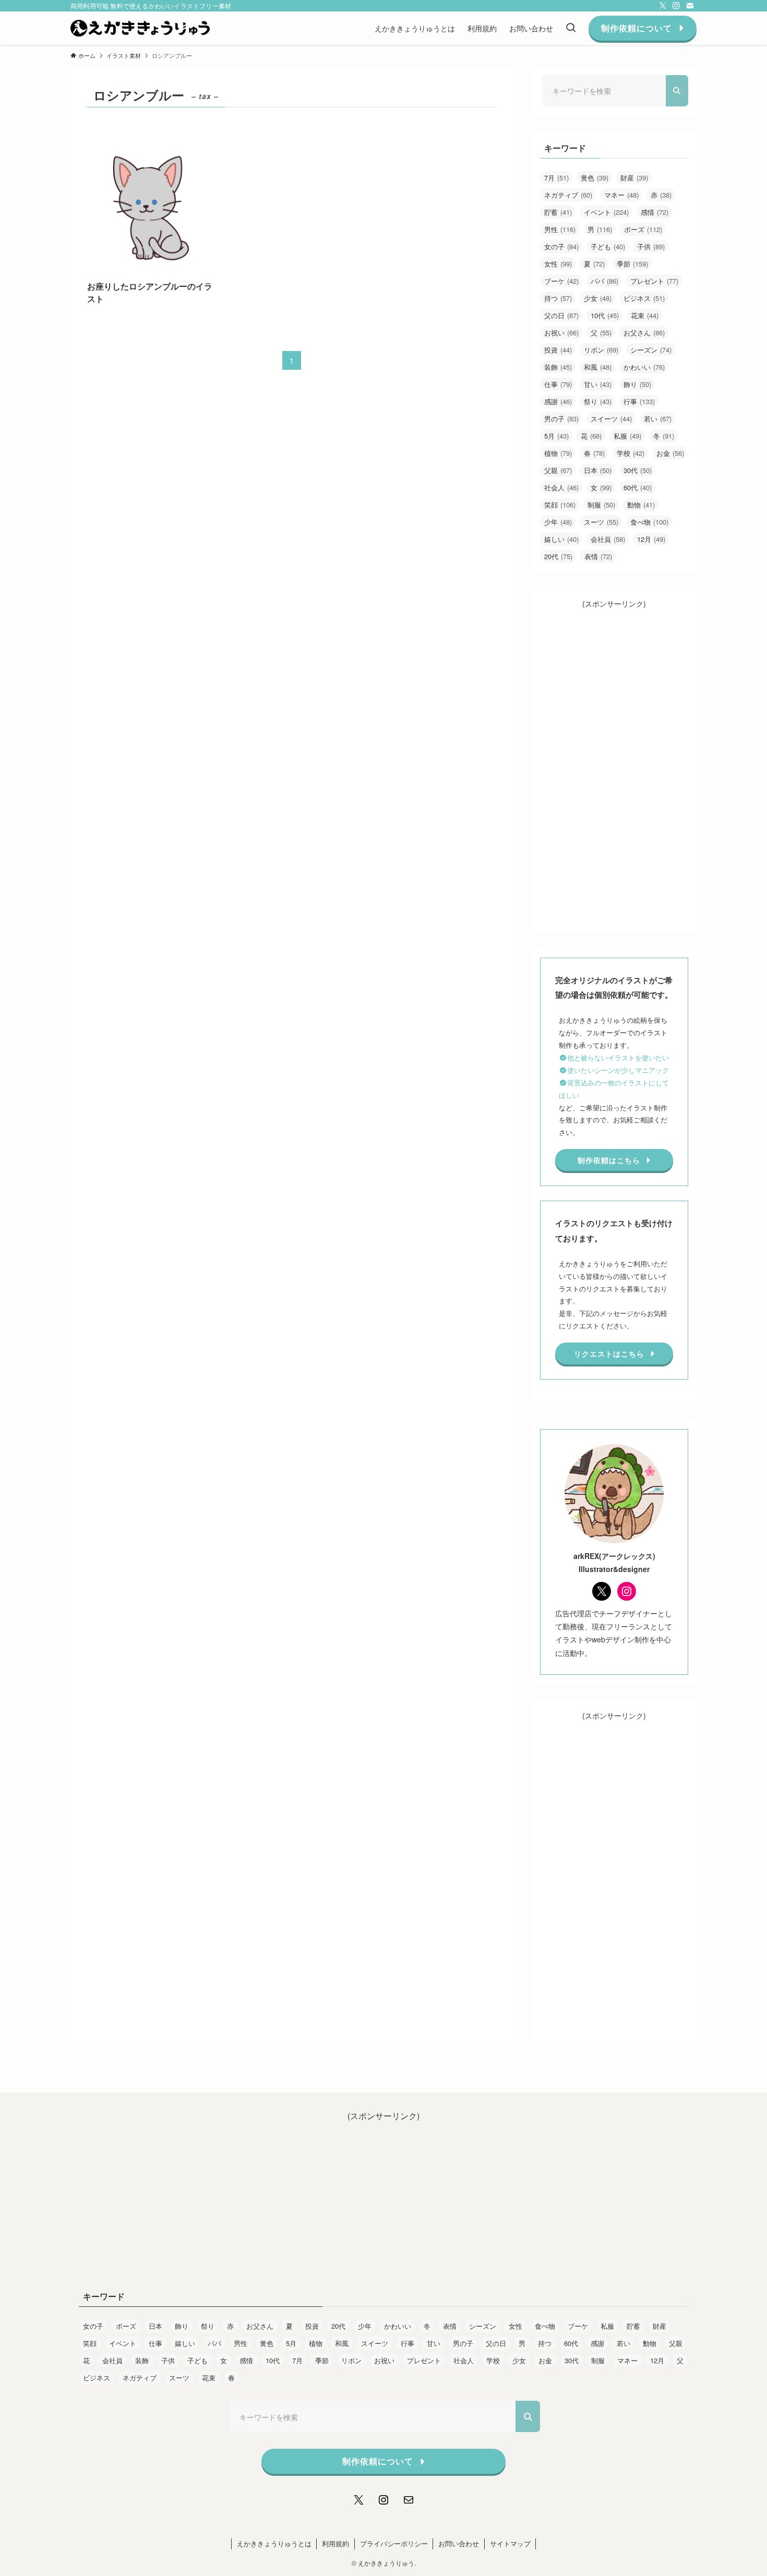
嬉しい (561, 539)
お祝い (561, 332)
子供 (651, 246)
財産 (634, 178)
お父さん (644, 332)
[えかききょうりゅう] (140, 28)
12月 (651, 539)
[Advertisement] (614, 766)
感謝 (558, 401)
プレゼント (654, 281)
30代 (638, 470)
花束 (645, 315)
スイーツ (611, 419)
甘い (598, 384)
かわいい (644, 367)
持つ (558, 298)
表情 (598, 556)
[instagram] (676, 6)
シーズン (651, 350)
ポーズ (643, 229)
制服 (601, 505)
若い (658, 419)
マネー (621, 195)
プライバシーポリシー (394, 2543)
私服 (627, 436)
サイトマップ (510, 2543)
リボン (601, 350)
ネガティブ (568, 195)
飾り (637, 384)
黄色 (595, 178)
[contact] (690, 6)
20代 (558, 556)
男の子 (561, 419)
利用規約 (335, 2543)
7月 (556, 178)
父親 (558, 470)
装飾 (558, 367)
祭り (598, 401)
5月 (556, 436)
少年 (558, 522)
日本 (598, 470)
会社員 (608, 539)
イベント (606, 212)
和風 (598, 367)
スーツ (601, 522)
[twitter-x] (663, 6)
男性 (560, 229)
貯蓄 (558, 212)
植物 (558, 453)
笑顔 (560, 505)
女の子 (561, 246)
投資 (558, 350)
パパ (604, 281)
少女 (598, 298)
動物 (641, 505)
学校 (631, 453)
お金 (670, 453)
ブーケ (561, 281)
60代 (638, 487)
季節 (632, 264)
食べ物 (649, 522)
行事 (639, 401)
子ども (608, 246)
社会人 (561, 487)
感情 (655, 212)
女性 (558, 264)
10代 (605, 315)
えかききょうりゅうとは (274, 2543)
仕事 (558, 384)
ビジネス (644, 298)
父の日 (561, 315)
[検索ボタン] (571, 28)
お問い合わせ (459, 2543)
